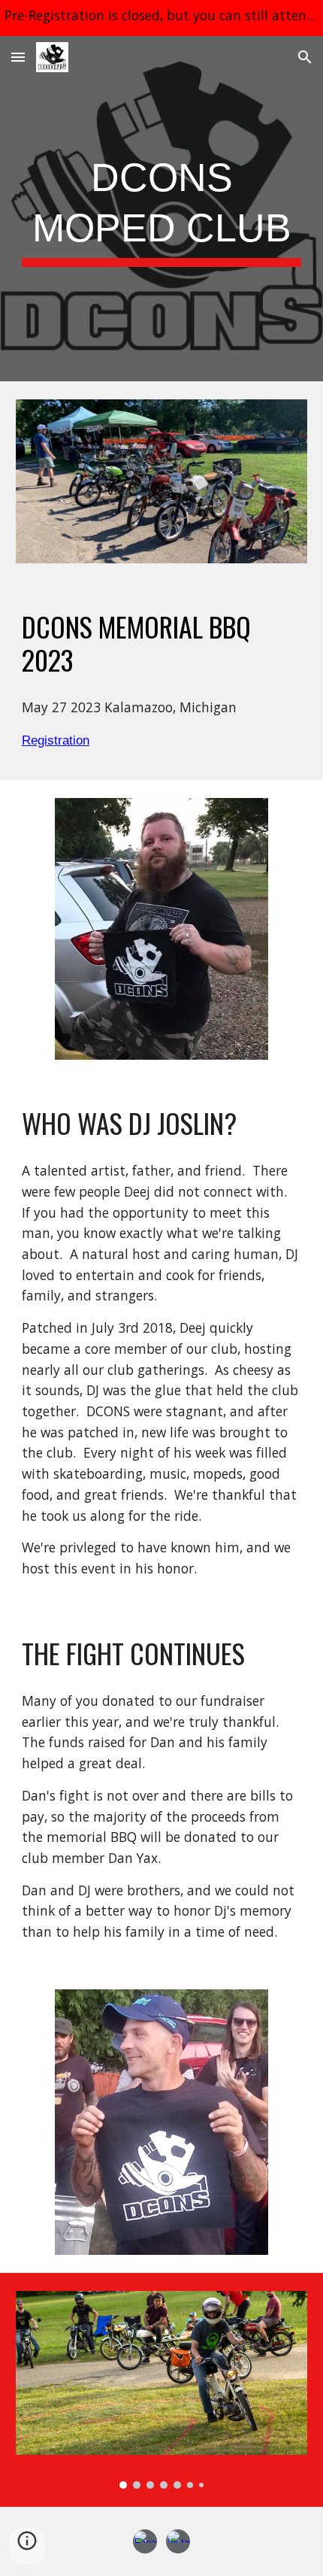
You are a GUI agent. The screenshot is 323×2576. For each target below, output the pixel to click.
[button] (18, 57)
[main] (162, 209)
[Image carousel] (162, 2389)
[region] (161, 18)
